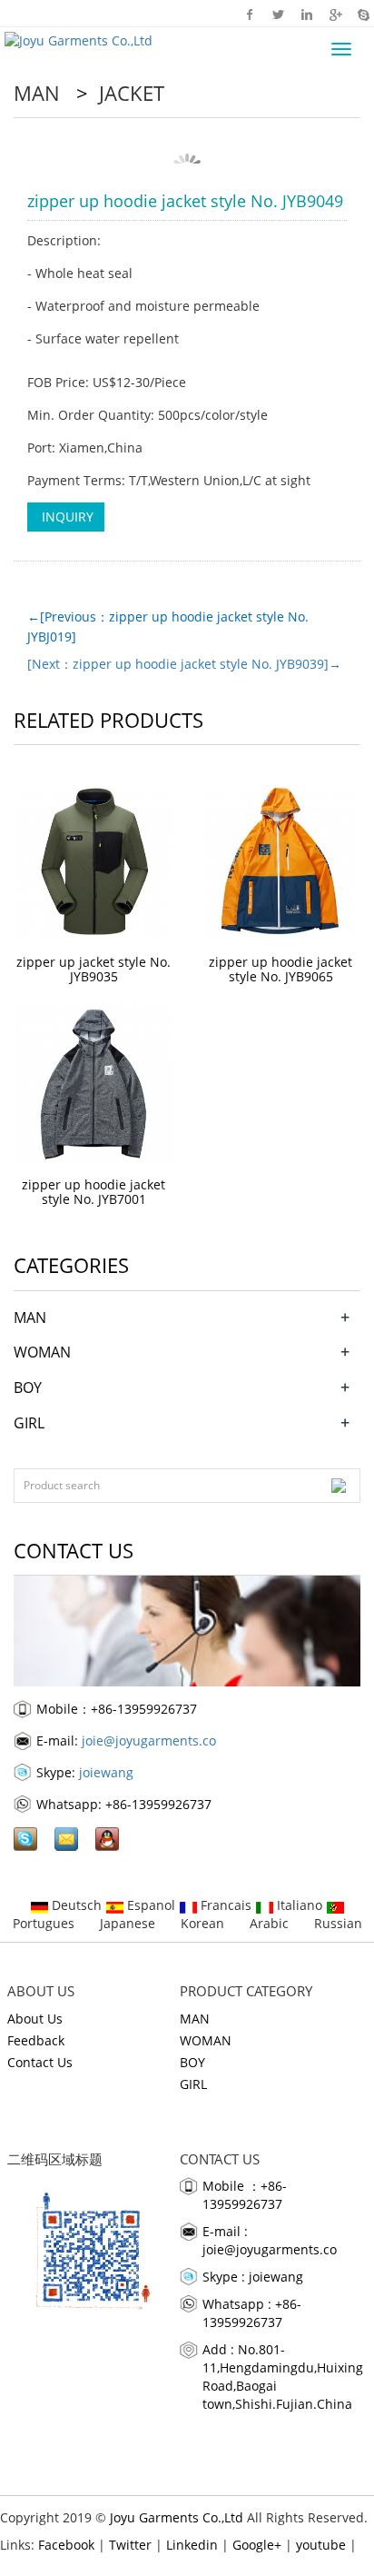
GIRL (29, 1423)
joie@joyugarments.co (149, 1741)
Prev (51, 154)
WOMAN (42, 1352)
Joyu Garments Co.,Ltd (177, 2517)
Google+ (335, 14)
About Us (35, 2019)
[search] (339, 1486)
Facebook (250, 14)
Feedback (36, 2040)
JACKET (129, 93)
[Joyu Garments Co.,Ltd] (76, 39)
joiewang (106, 1772)
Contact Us (40, 2062)
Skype (363, 14)
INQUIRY (66, 517)
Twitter (278, 14)
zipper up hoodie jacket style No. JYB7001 (93, 1192)
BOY (28, 1387)
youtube (321, 2545)
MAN (39, 93)
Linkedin (306, 14)
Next (323, 154)
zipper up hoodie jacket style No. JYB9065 (280, 969)
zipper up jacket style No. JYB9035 (93, 969)
